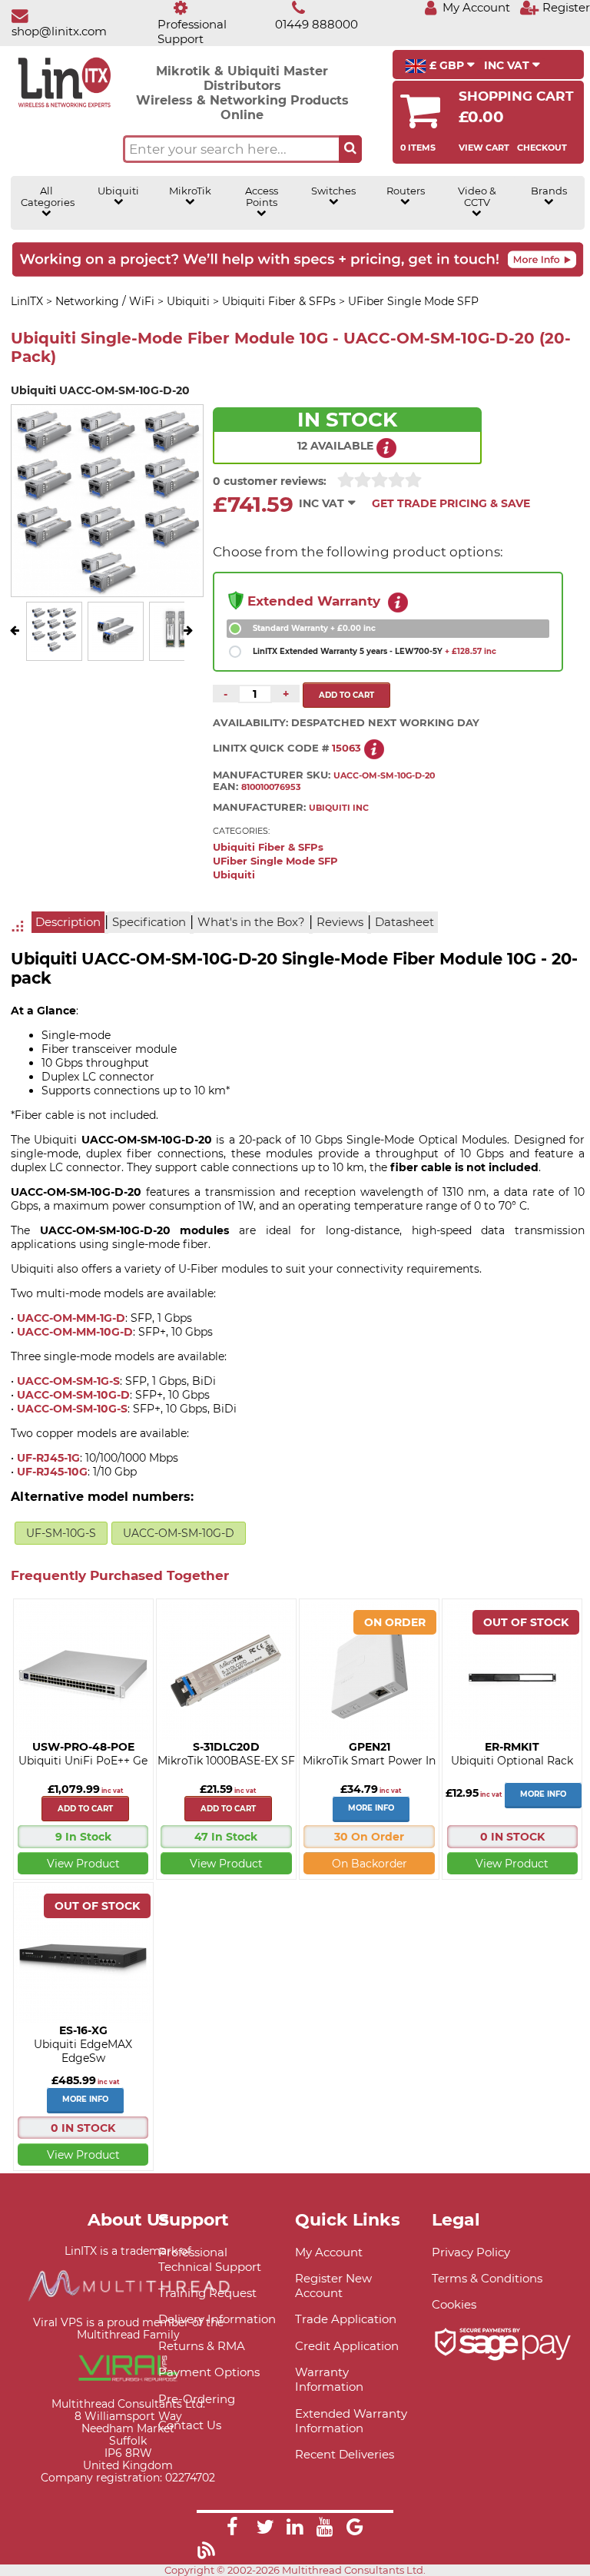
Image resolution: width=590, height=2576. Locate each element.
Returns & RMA (202, 2346)
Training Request (207, 2293)
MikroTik (190, 191)
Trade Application (346, 2319)
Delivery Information (217, 2319)
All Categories (47, 197)
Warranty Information (329, 2379)
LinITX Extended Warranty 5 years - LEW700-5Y (375, 651)
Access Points (262, 197)
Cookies (454, 2304)
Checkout (542, 148)
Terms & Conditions (487, 2278)
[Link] (232, 2529)
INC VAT (508, 65)
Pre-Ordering (197, 2399)
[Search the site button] (350, 149)
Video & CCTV (477, 197)
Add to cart (85, 1809)
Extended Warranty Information (351, 2421)
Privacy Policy (471, 2252)
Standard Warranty (314, 628)
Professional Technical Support (210, 2259)
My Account (329, 2252)
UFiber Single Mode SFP (275, 861)
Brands (549, 191)
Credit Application (347, 2346)
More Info (371, 1808)
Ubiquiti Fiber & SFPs (268, 847)
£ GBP (447, 65)
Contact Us (190, 2425)
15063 (346, 748)
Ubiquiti (118, 191)
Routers (406, 191)
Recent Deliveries (345, 2454)
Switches (333, 191)
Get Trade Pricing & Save (451, 503)
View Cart (484, 148)
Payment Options (209, 2372)
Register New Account (333, 2286)
